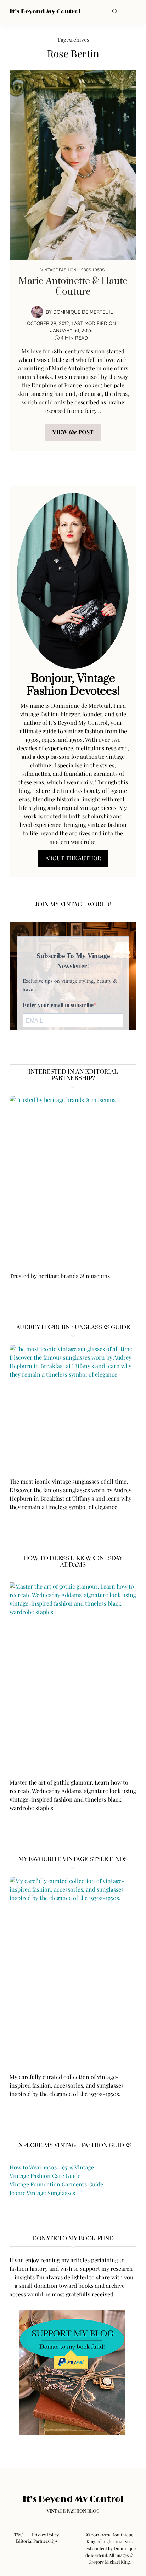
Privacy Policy (45, 2535)
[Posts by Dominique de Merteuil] (37, 311)
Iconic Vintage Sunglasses (42, 2193)
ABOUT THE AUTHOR (73, 858)
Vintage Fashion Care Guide (45, 2176)
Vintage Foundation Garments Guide (56, 2184)
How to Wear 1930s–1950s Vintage (52, 2167)
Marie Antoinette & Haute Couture (73, 286)
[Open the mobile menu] (129, 13)
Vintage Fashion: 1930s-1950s (72, 270)
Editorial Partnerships (36, 2541)
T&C (19, 2535)
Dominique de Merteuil (83, 312)
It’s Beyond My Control (45, 12)
